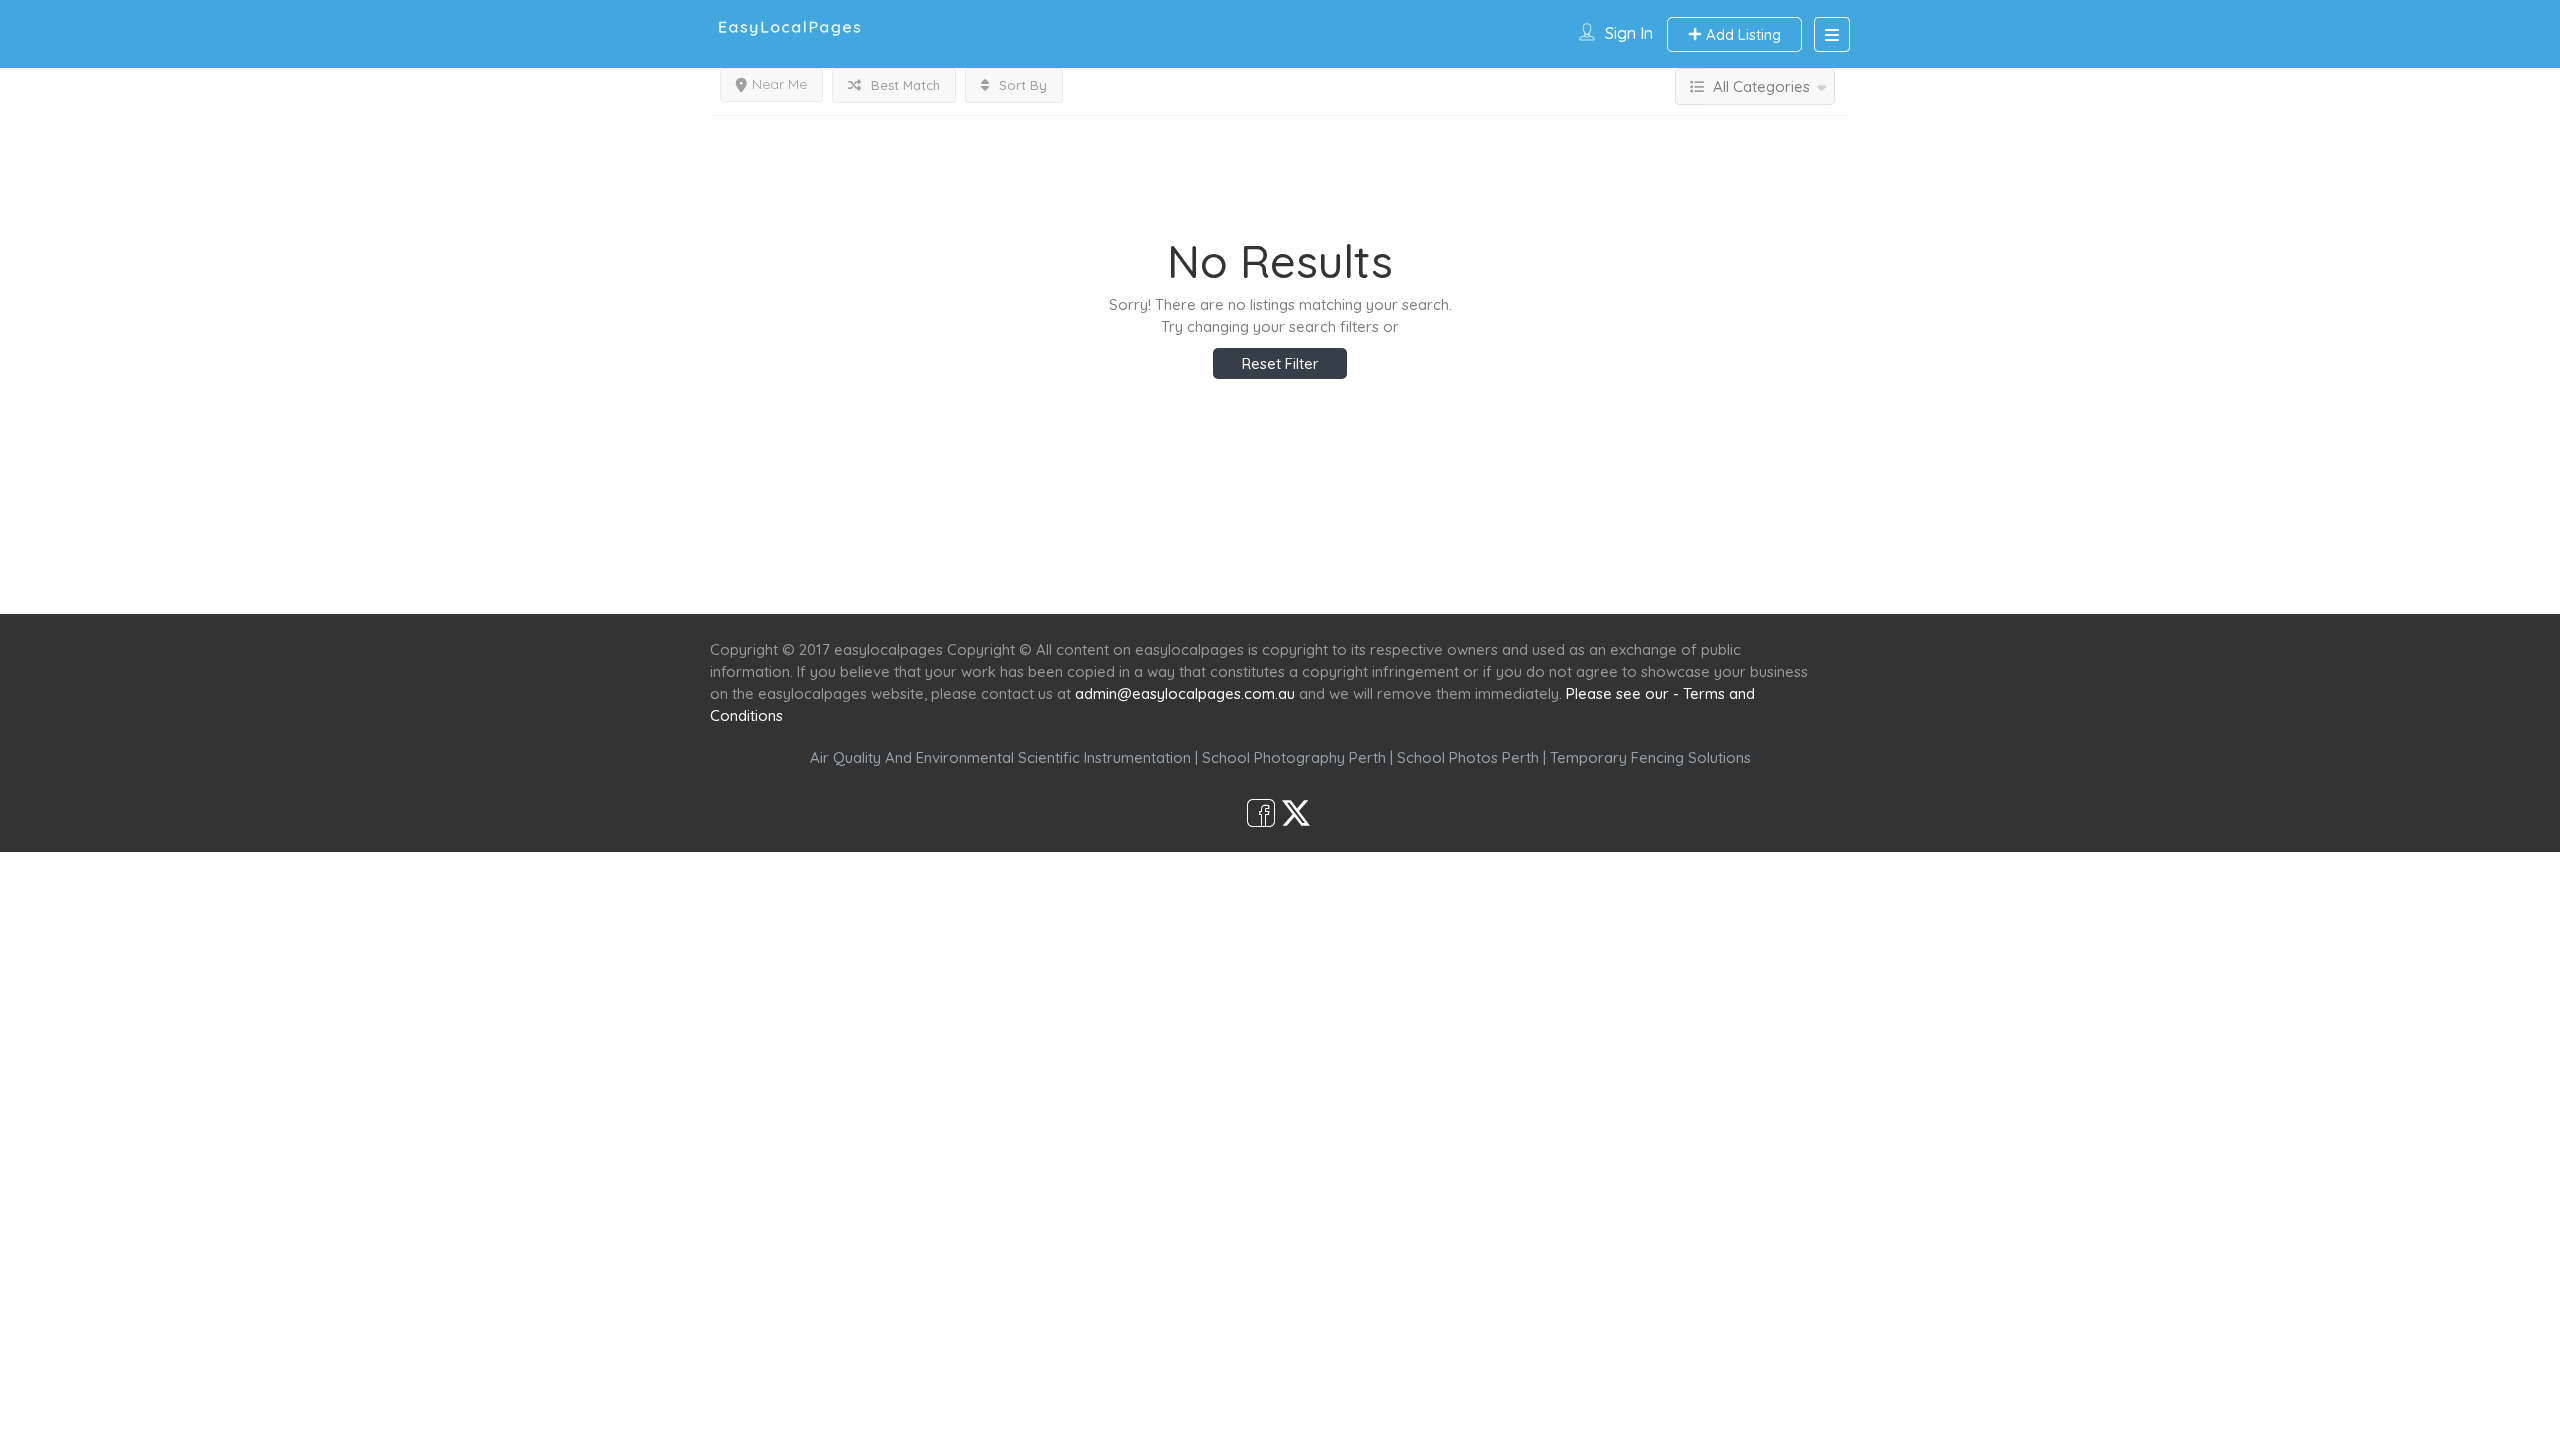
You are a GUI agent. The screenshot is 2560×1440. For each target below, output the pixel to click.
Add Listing (1741, 34)
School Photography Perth (1294, 757)
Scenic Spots (1282, 577)
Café (1377, 577)
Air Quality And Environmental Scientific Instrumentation (1000, 757)
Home (1087, 577)
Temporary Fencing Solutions (1650, 757)
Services (1172, 577)
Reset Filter (1280, 363)
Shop (1446, 577)
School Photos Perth (1468, 757)
